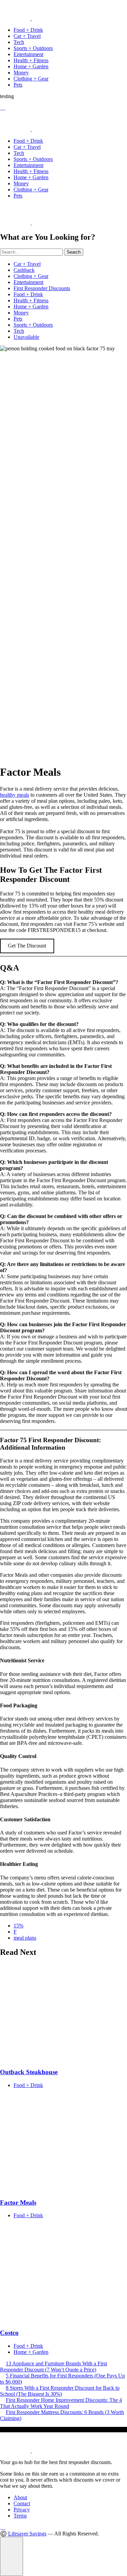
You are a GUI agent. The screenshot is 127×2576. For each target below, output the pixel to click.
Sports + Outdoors (33, 48)
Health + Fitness (31, 60)
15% (18, 1926)
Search (74, 252)
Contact (22, 2503)
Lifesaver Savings (27, 2534)
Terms (20, 2516)
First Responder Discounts (42, 288)
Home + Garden (31, 66)
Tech (19, 42)
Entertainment (28, 54)
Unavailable (26, 337)
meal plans (25, 1938)
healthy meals (15, 795)
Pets (18, 85)
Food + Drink (28, 30)
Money (21, 73)
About (20, 2497)
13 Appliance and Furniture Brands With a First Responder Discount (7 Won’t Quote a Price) (54, 2367)
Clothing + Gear (31, 79)
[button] (12, 2556)
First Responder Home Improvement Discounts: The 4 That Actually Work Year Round (61, 2403)
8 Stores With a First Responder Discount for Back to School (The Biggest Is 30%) (60, 2391)
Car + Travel (27, 36)
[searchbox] (31, 252)
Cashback (24, 270)
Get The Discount (27, 946)
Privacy (22, 2510)
